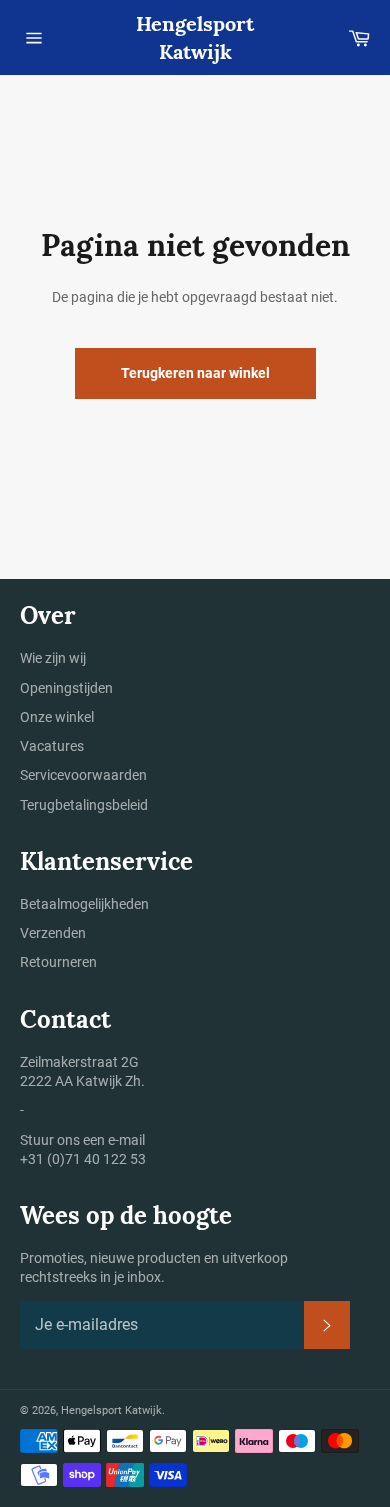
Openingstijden (66, 688)
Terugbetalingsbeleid (84, 805)
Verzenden (53, 933)
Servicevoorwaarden (83, 775)
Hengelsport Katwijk (195, 37)
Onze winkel (57, 717)
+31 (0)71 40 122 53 (83, 1159)
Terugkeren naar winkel (195, 373)
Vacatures (52, 746)
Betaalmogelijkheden (84, 904)
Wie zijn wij (53, 658)
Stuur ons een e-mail (82, 1140)
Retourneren (58, 962)
